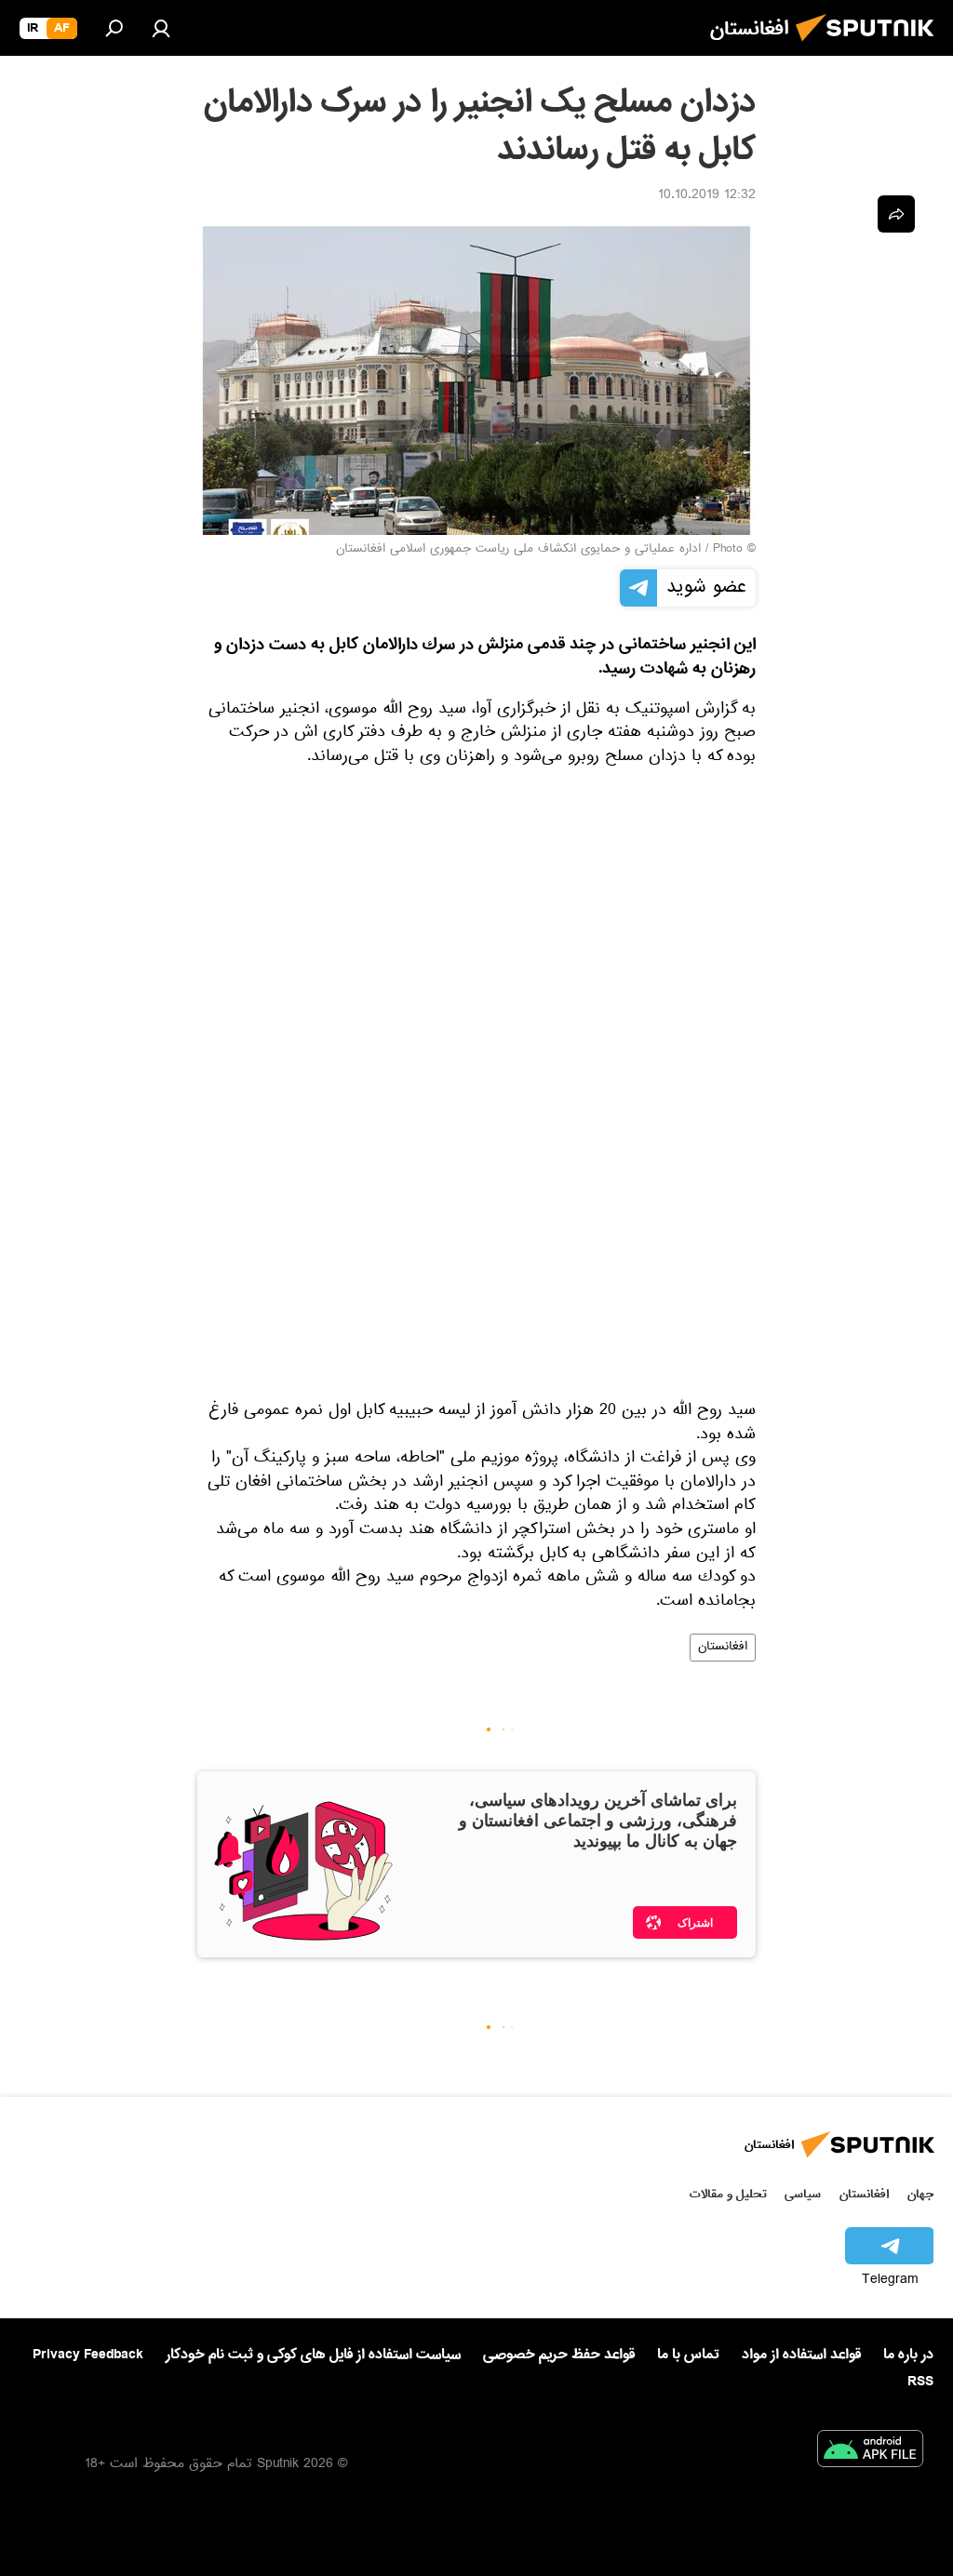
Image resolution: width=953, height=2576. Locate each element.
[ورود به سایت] (161, 28)
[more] (896, 214)
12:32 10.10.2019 (707, 196)
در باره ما (908, 2355)
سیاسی (803, 2194)
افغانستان (723, 1648)
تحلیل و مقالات (728, 2194)
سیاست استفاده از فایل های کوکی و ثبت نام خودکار (313, 2355)
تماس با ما (688, 2355)
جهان (920, 2194)
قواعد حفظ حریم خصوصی (559, 2355)
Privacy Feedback (88, 2355)
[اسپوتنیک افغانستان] (870, 47)
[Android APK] (870, 2452)
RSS (920, 2382)
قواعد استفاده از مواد (801, 2355)
